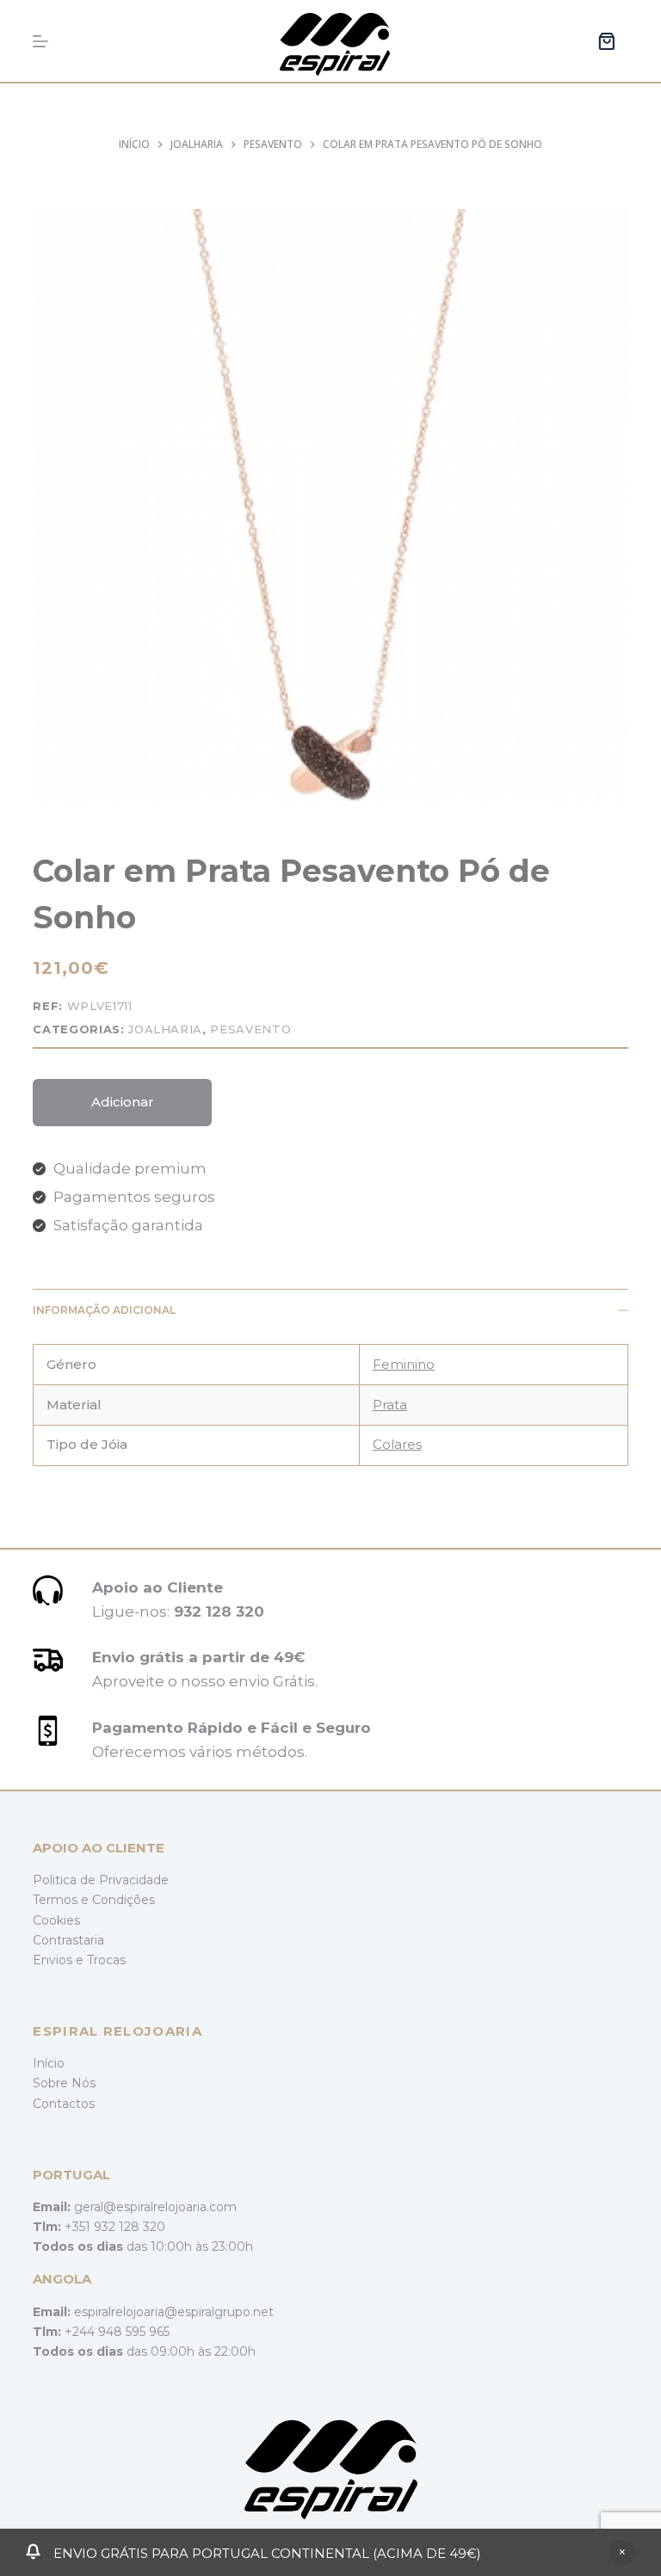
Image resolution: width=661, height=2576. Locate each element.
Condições (124, 1900)
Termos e (62, 1900)
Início (49, 2063)
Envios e (60, 1960)
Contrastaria (68, 1940)
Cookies (56, 1920)
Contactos (64, 2104)
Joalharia (165, 1029)
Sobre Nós (64, 2083)
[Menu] (40, 41)
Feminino (404, 1364)
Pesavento (250, 1029)
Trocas (106, 1960)
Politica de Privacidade (101, 1880)
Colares (397, 1444)
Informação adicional (104, 1310)
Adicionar (123, 1102)
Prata (390, 1405)
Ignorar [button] (622, 2553)
